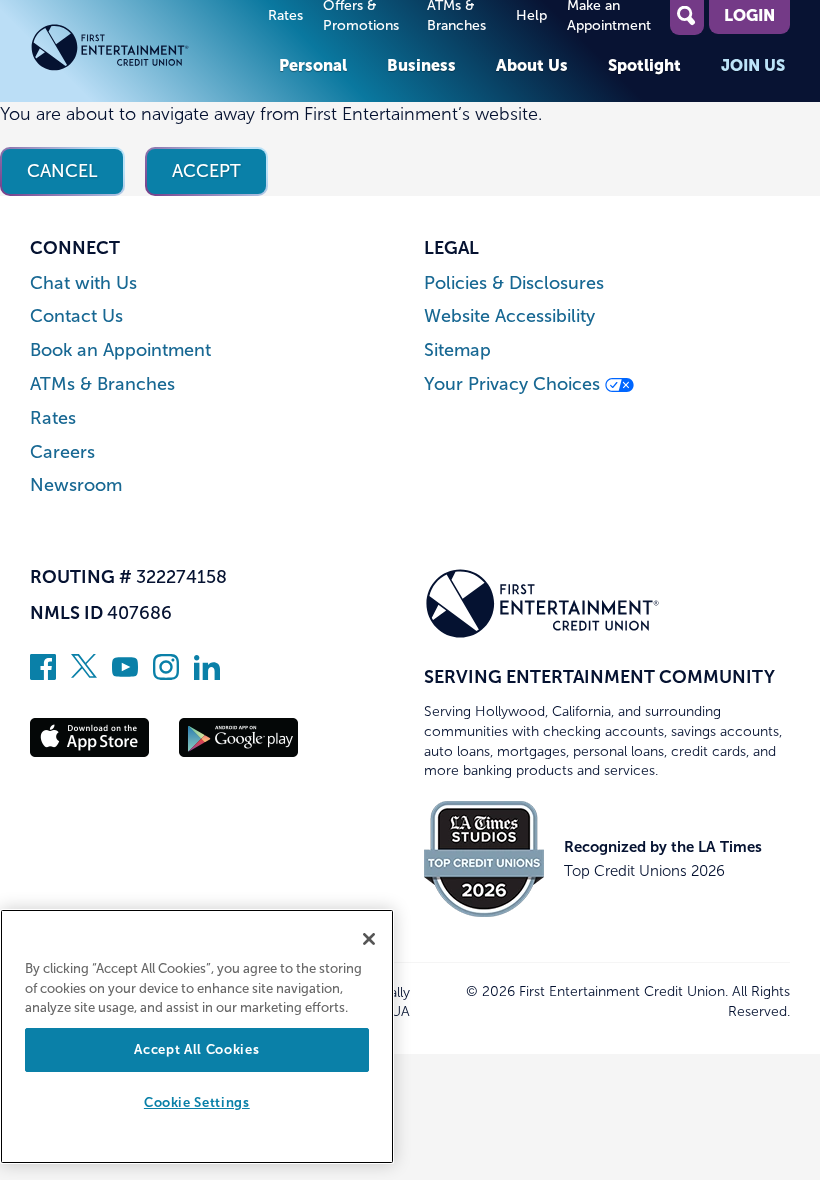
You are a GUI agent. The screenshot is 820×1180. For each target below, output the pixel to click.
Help (531, 15)
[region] (197, 1036)
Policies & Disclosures (514, 283)
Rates (285, 15)
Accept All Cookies (196, 1049)
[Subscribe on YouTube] (125, 674)
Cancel (62, 171)
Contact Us (76, 316)
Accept (206, 171)
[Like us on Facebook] (43, 674)
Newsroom (76, 485)
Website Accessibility (509, 316)
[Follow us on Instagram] (166, 674)
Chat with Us (83, 283)
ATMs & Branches (102, 384)
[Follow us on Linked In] (207, 674)
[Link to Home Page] (144, 51)
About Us (532, 65)
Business (421, 65)
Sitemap (457, 350)
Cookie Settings (197, 1102)
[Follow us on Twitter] (84, 674)
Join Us (753, 65)
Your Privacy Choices (514, 384)
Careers (62, 452)
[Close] (369, 939)
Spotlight (644, 65)
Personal (313, 65)
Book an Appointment (120, 350)
